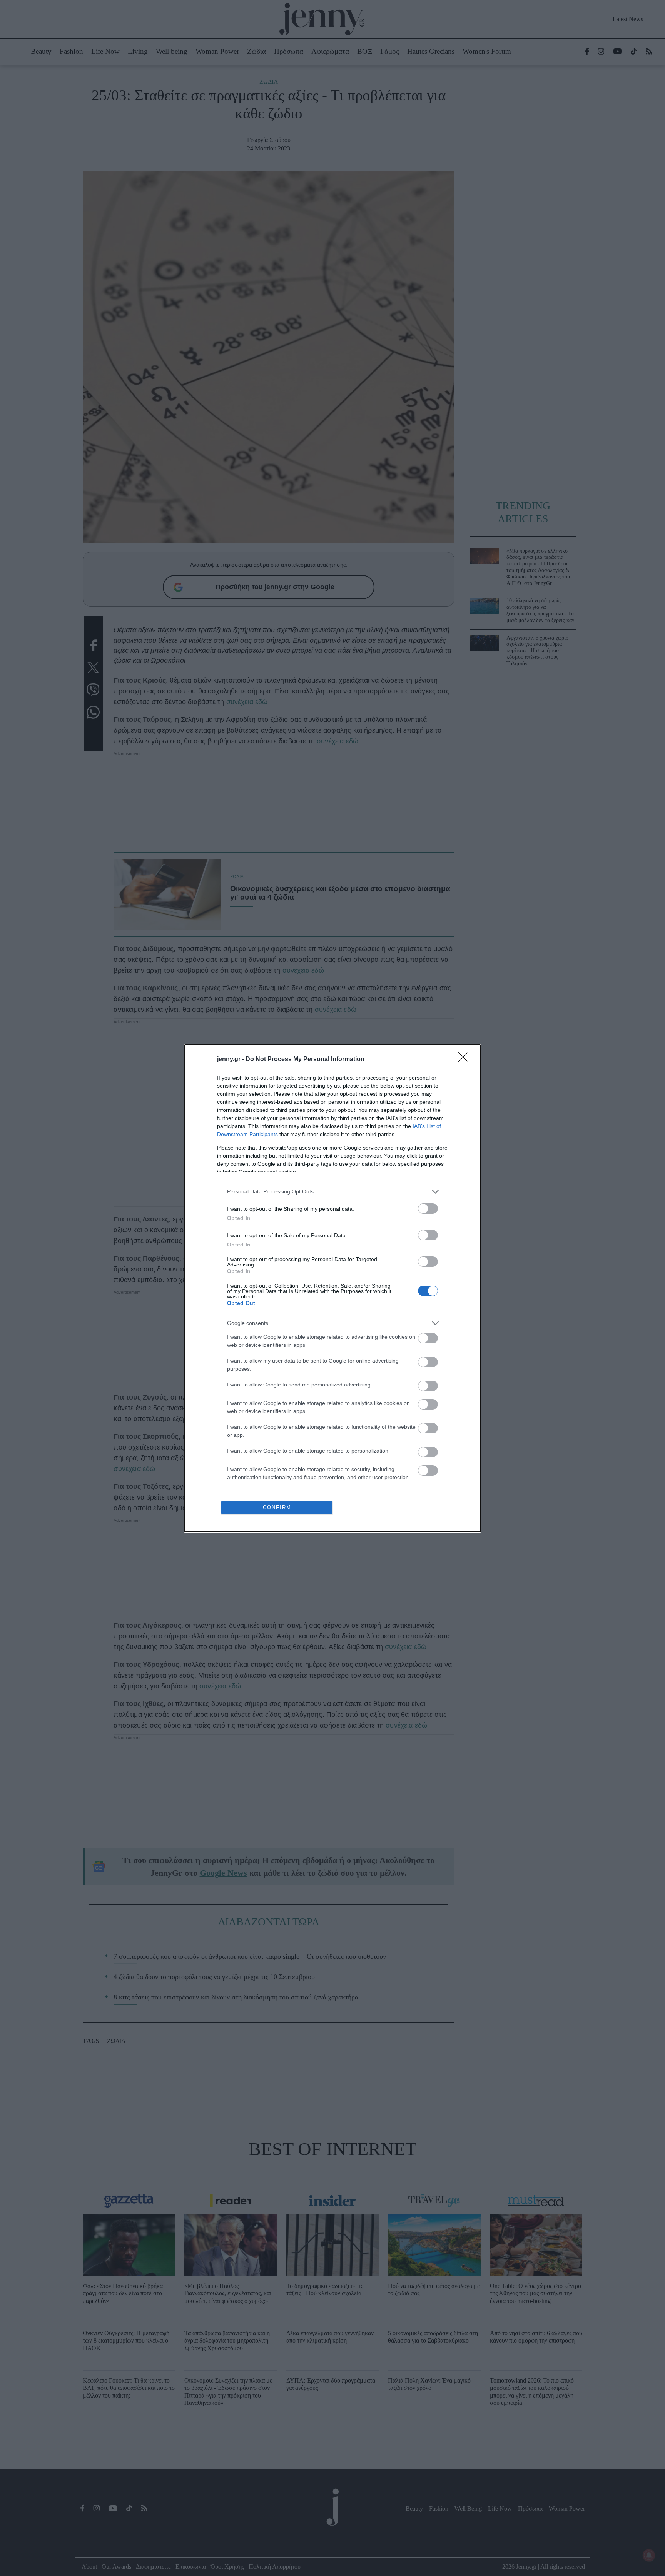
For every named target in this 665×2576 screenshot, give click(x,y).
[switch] (428, 1209)
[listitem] (332, 1192)
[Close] (466, 1060)
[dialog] (332, 1288)
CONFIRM (277, 1507)
